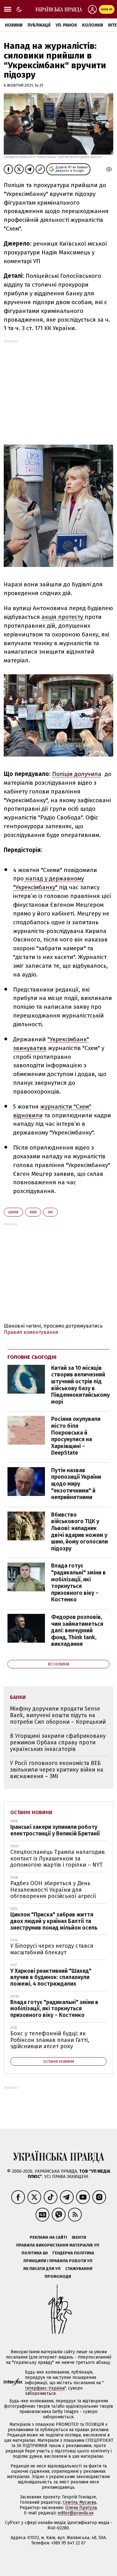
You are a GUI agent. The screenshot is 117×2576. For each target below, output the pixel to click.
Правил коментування (31, 1332)
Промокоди (58, 2276)
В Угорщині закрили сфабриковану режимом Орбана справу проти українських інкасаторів (58, 1742)
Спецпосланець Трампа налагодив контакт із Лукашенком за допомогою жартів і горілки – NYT (58, 1858)
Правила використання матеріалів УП (58, 2245)
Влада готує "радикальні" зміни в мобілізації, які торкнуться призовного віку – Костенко (78, 1583)
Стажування (79, 2269)
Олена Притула (81, 2508)
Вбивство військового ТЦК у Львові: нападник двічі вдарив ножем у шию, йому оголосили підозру (80, 1532)
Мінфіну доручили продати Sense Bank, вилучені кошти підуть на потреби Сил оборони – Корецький (58, 1715)
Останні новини (31, 1812)
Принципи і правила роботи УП (58, 2261)
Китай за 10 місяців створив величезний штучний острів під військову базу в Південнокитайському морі (80, 1385)
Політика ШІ (35, 2253)
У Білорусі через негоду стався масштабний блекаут (52, 1949)
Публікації (39, 25)
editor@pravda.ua (76, 2513)
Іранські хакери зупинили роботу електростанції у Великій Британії (55, 1830)
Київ (33, 1212)
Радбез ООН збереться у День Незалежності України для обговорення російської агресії (53, 1890)
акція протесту (63, 617)
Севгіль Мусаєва (79, 2502)
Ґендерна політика (73, 2253)
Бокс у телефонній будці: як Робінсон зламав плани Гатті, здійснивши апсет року (50, 2040)
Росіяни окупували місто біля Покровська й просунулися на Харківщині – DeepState (76, 1436)
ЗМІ (50, 1212)
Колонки (93, 25)
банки (13, 1212)
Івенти (79, 2237)
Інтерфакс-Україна (45, 2388)
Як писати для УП (42, 2269)
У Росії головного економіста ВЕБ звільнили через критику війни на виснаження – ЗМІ (57, 1770)
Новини (14, 25)
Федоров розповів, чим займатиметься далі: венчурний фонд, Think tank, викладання (77, 1630)
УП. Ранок (66, 25)
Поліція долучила (77, 774)
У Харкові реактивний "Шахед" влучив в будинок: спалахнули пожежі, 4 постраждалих (51, 1977)
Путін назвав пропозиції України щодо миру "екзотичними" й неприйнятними (76, 1484)
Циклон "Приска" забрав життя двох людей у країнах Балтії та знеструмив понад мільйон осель (54, 1921)
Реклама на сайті (48, 2237)
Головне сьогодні (32, 1357)
